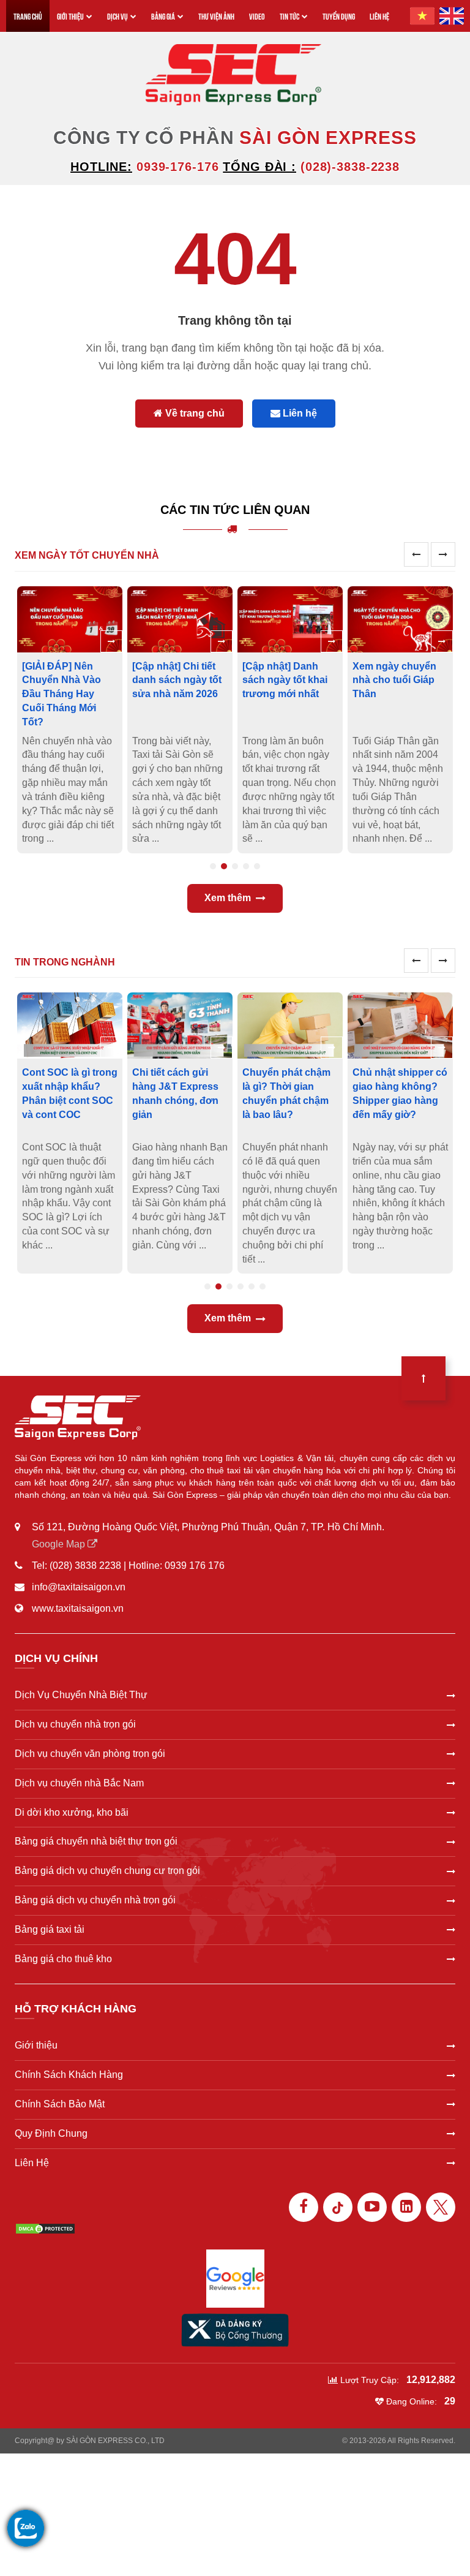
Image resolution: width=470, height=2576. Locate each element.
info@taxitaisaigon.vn (79, 1587)
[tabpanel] (73, 720)
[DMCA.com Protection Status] (45, 2228)
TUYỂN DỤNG (339, 16)
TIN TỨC (289, 16)
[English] (452, 16)
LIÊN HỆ (379, 16)
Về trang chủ (194, 413)
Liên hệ (299, 413)
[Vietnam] (422, 16)
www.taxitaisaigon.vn (78, 1608)
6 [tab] (263, 1286)
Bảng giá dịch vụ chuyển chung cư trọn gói (107, 1871)
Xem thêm (228, 898)
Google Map (60, 1544)
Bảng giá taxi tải (50, 1929)
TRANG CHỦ (28, 16)
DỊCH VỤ (117, 16)
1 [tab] (213, 866)
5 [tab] (257, 866)
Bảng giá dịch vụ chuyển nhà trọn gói (95, 1900)
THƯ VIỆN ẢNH (216, 16)
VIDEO (257, 16)
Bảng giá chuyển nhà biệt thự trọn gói (96, 1841)
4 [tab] (246, 866)
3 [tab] (235, 866)
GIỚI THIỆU (70, 16)
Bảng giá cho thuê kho (63, 1959)
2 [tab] (224, 866)
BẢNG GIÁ (163, 16)
